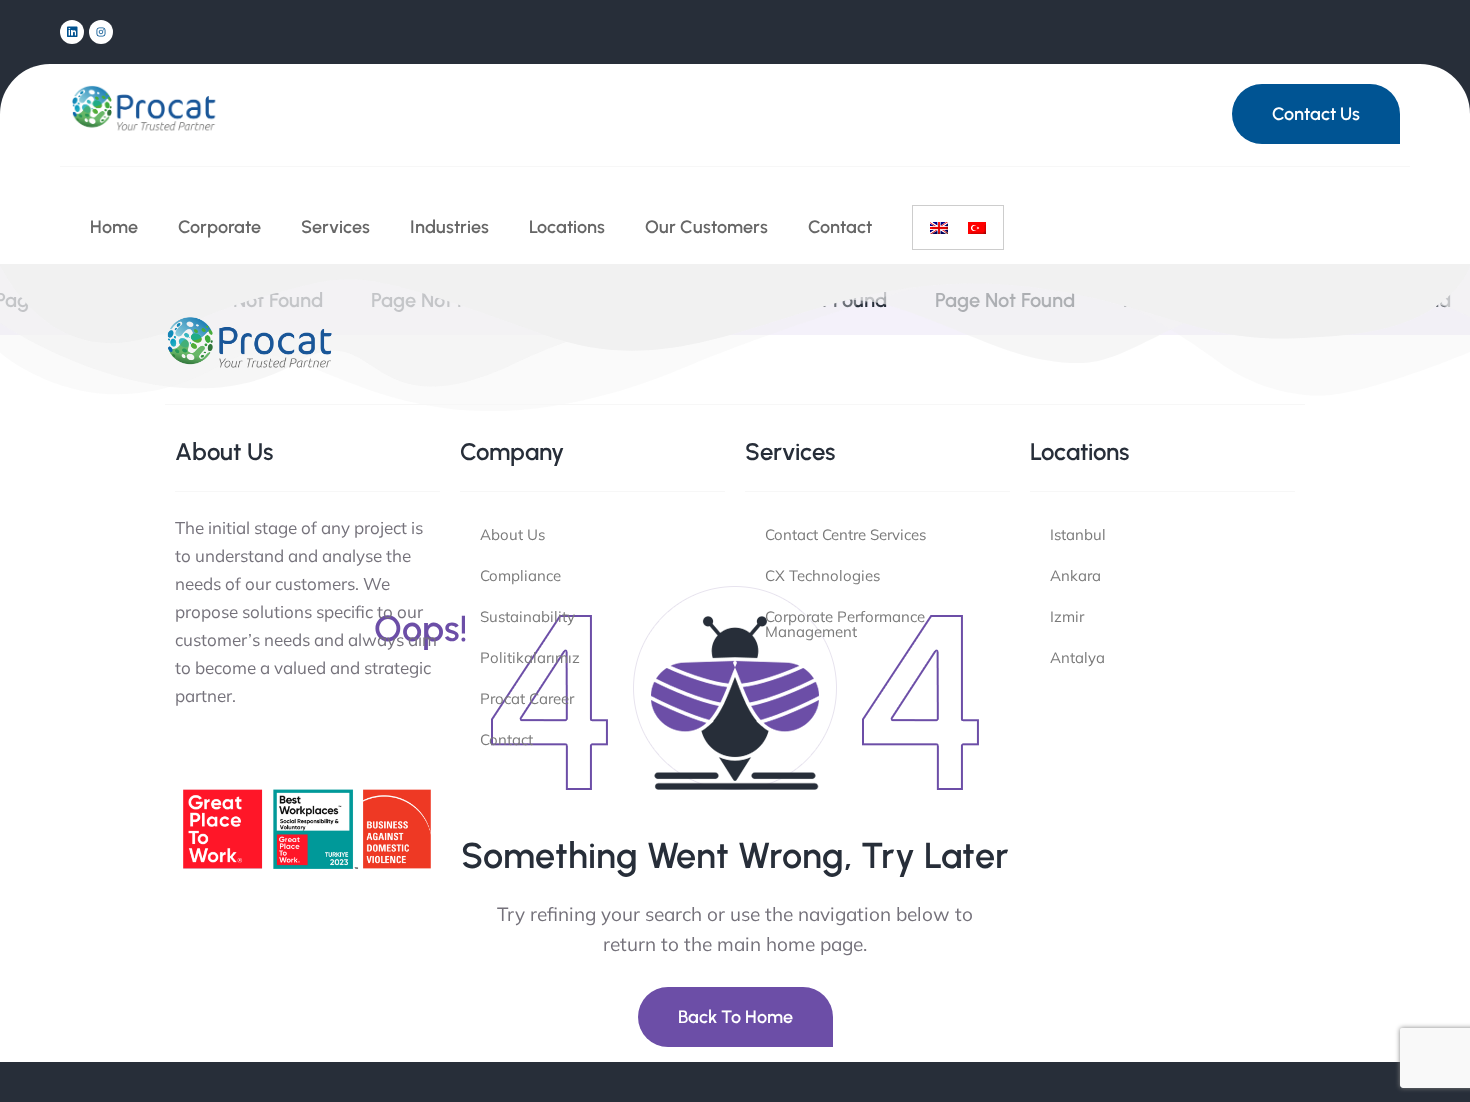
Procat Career (527, 698)
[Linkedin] (72, 32)
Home (114, 227)
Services (335, 227)
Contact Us (1316, 114)
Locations (567, 227)
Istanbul (1078, 534)
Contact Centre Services (845, 534)
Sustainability (527, 616)
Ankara (1075, 575)
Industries (449, 227)
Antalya (1077, 657)
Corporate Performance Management (845, 624)
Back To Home (735, 1017)
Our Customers (706, 227)
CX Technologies (822, 575)
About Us (512, 534)
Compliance (520, 575)
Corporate (219, 227)
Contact (840, 227)
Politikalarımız (530, 657)
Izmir (1067, 616)
